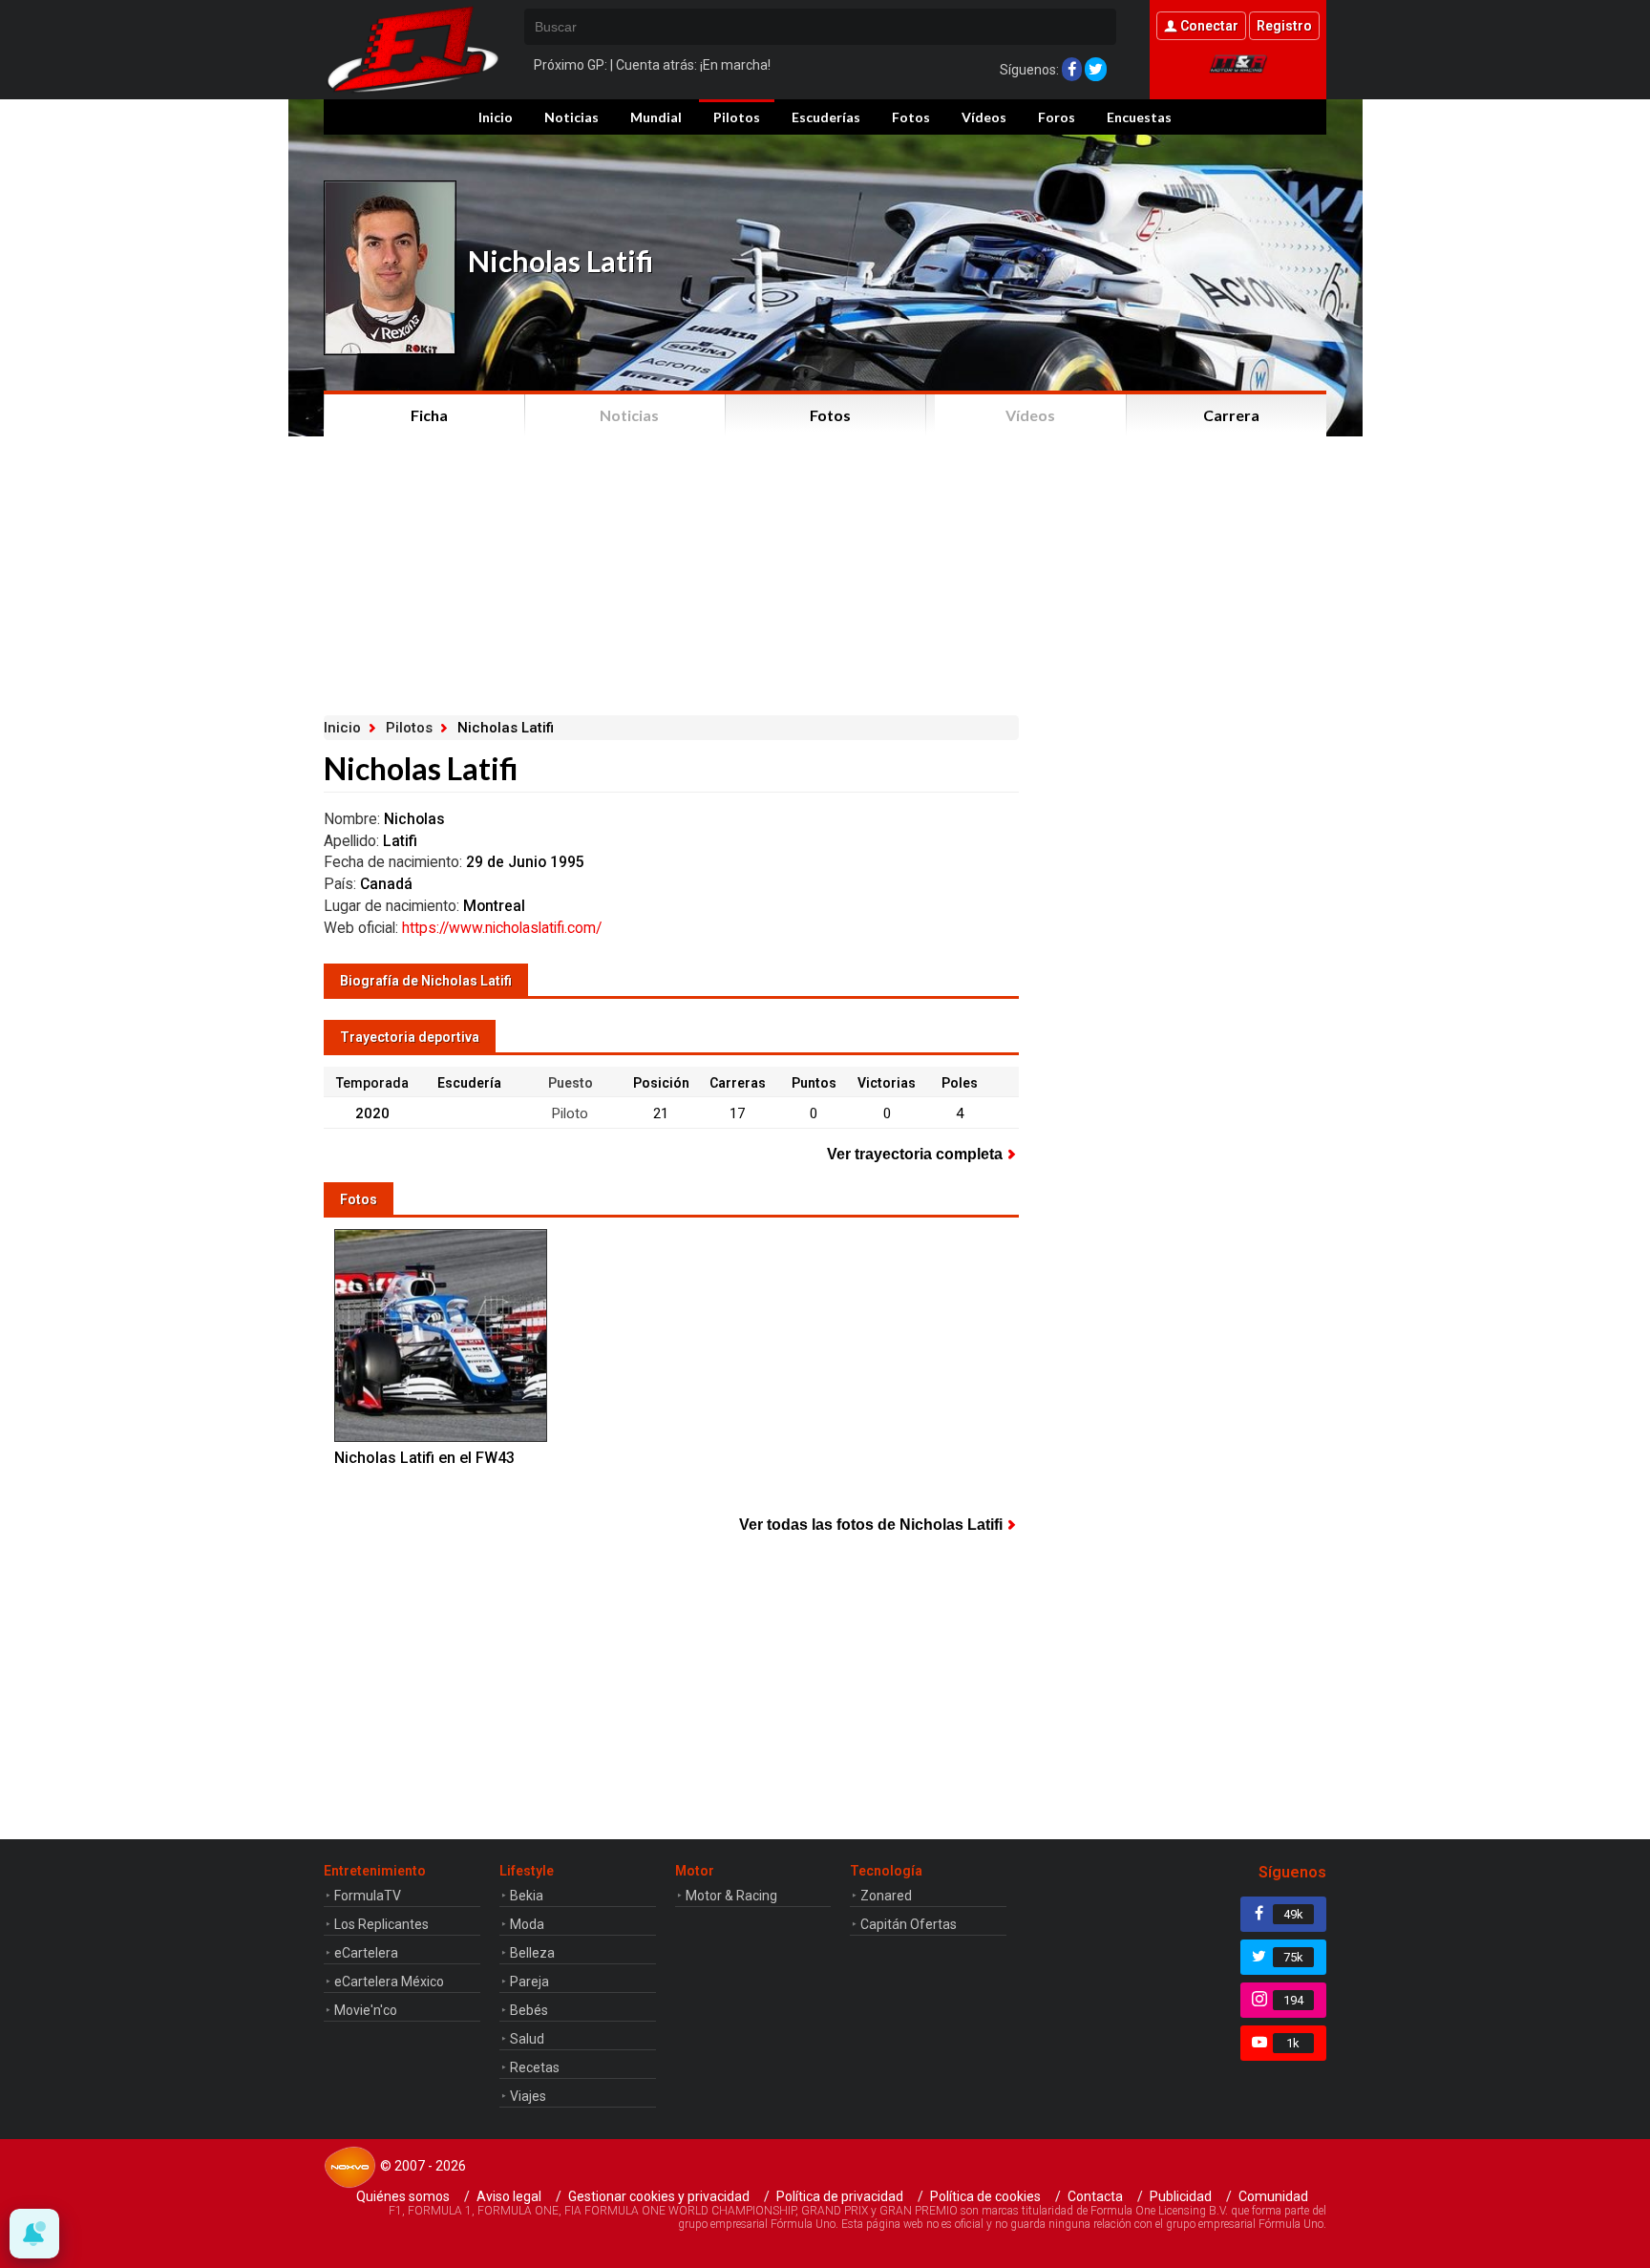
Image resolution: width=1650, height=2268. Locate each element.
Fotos (911, 117)
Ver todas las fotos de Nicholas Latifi (871, 1525)
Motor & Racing (731, 1896)
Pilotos (737, 117)
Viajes (528, 2096)
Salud (527, 2039)
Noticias (571, 117)
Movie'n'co (366, 2010)
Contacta (1095, 2196)
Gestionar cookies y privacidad (659, 2196)
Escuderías (826, 117)
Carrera (1231, 415)
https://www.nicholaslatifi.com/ (502, 928)
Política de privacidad (840, 2196)
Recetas (535, 2067)
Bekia (527, 1896)
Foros (1057, 117)
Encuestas (1139, 117)
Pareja (529, 1982)
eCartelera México (389, 1982)
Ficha (429, 415)
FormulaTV (368, 1896)
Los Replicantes (381, 1924)
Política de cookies (985, 2196)
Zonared (886, 1896)
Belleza (532, 1953)
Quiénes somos (403, 2196)
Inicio (496, 117)
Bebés (529, 2010)
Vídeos (984, 117)
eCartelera (366, 1953)
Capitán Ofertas (909, 1924)
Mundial (656, 117)
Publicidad (1181, 2196)
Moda (527, 1924)
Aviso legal (509, 2196)
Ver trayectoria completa (915, 1154)
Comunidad (1273, 2196)
